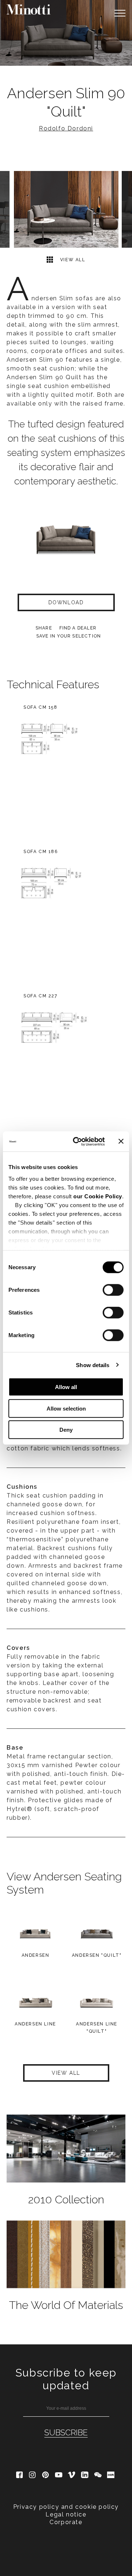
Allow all (66, 1387)
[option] (66, 33)
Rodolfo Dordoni (66, 128)
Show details (93, 1365)
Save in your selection (69, 636)
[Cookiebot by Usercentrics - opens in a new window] (77, 1141)
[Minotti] (29, 9)
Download (66, 602)
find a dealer (78, 628)
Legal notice (66, 2514)
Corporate (66, 2522)
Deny (66, 1430)
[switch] (113, 1290)
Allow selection (66, 1408)
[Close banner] (121, 1141)
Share (44, 628)
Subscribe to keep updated (66, 2379)
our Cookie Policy (98, 1196)
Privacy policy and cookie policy (66, 2507)
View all (72, 260)
